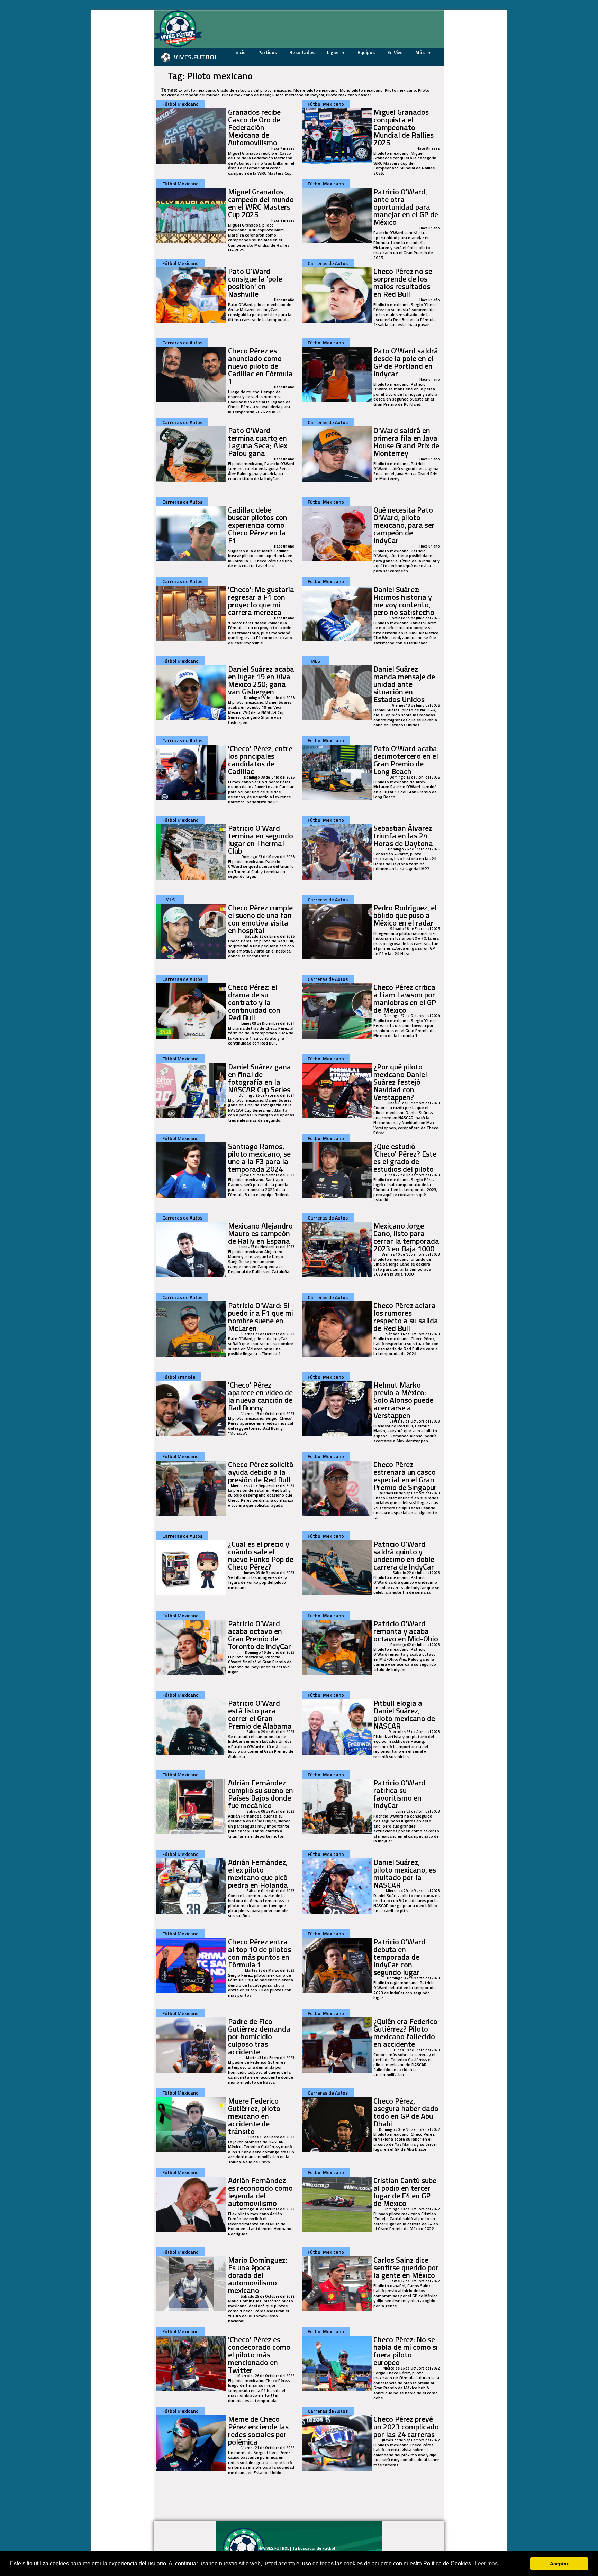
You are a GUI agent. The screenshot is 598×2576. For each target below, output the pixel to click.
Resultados (302, 52)
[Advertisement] (119, 114)
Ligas (333, 52)
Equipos (366, 52)
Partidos (268, 52)
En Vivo (395, 52)
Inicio (240, 52)
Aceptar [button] (559, 2564)
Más (420, 52)
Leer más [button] (486, 2563)
